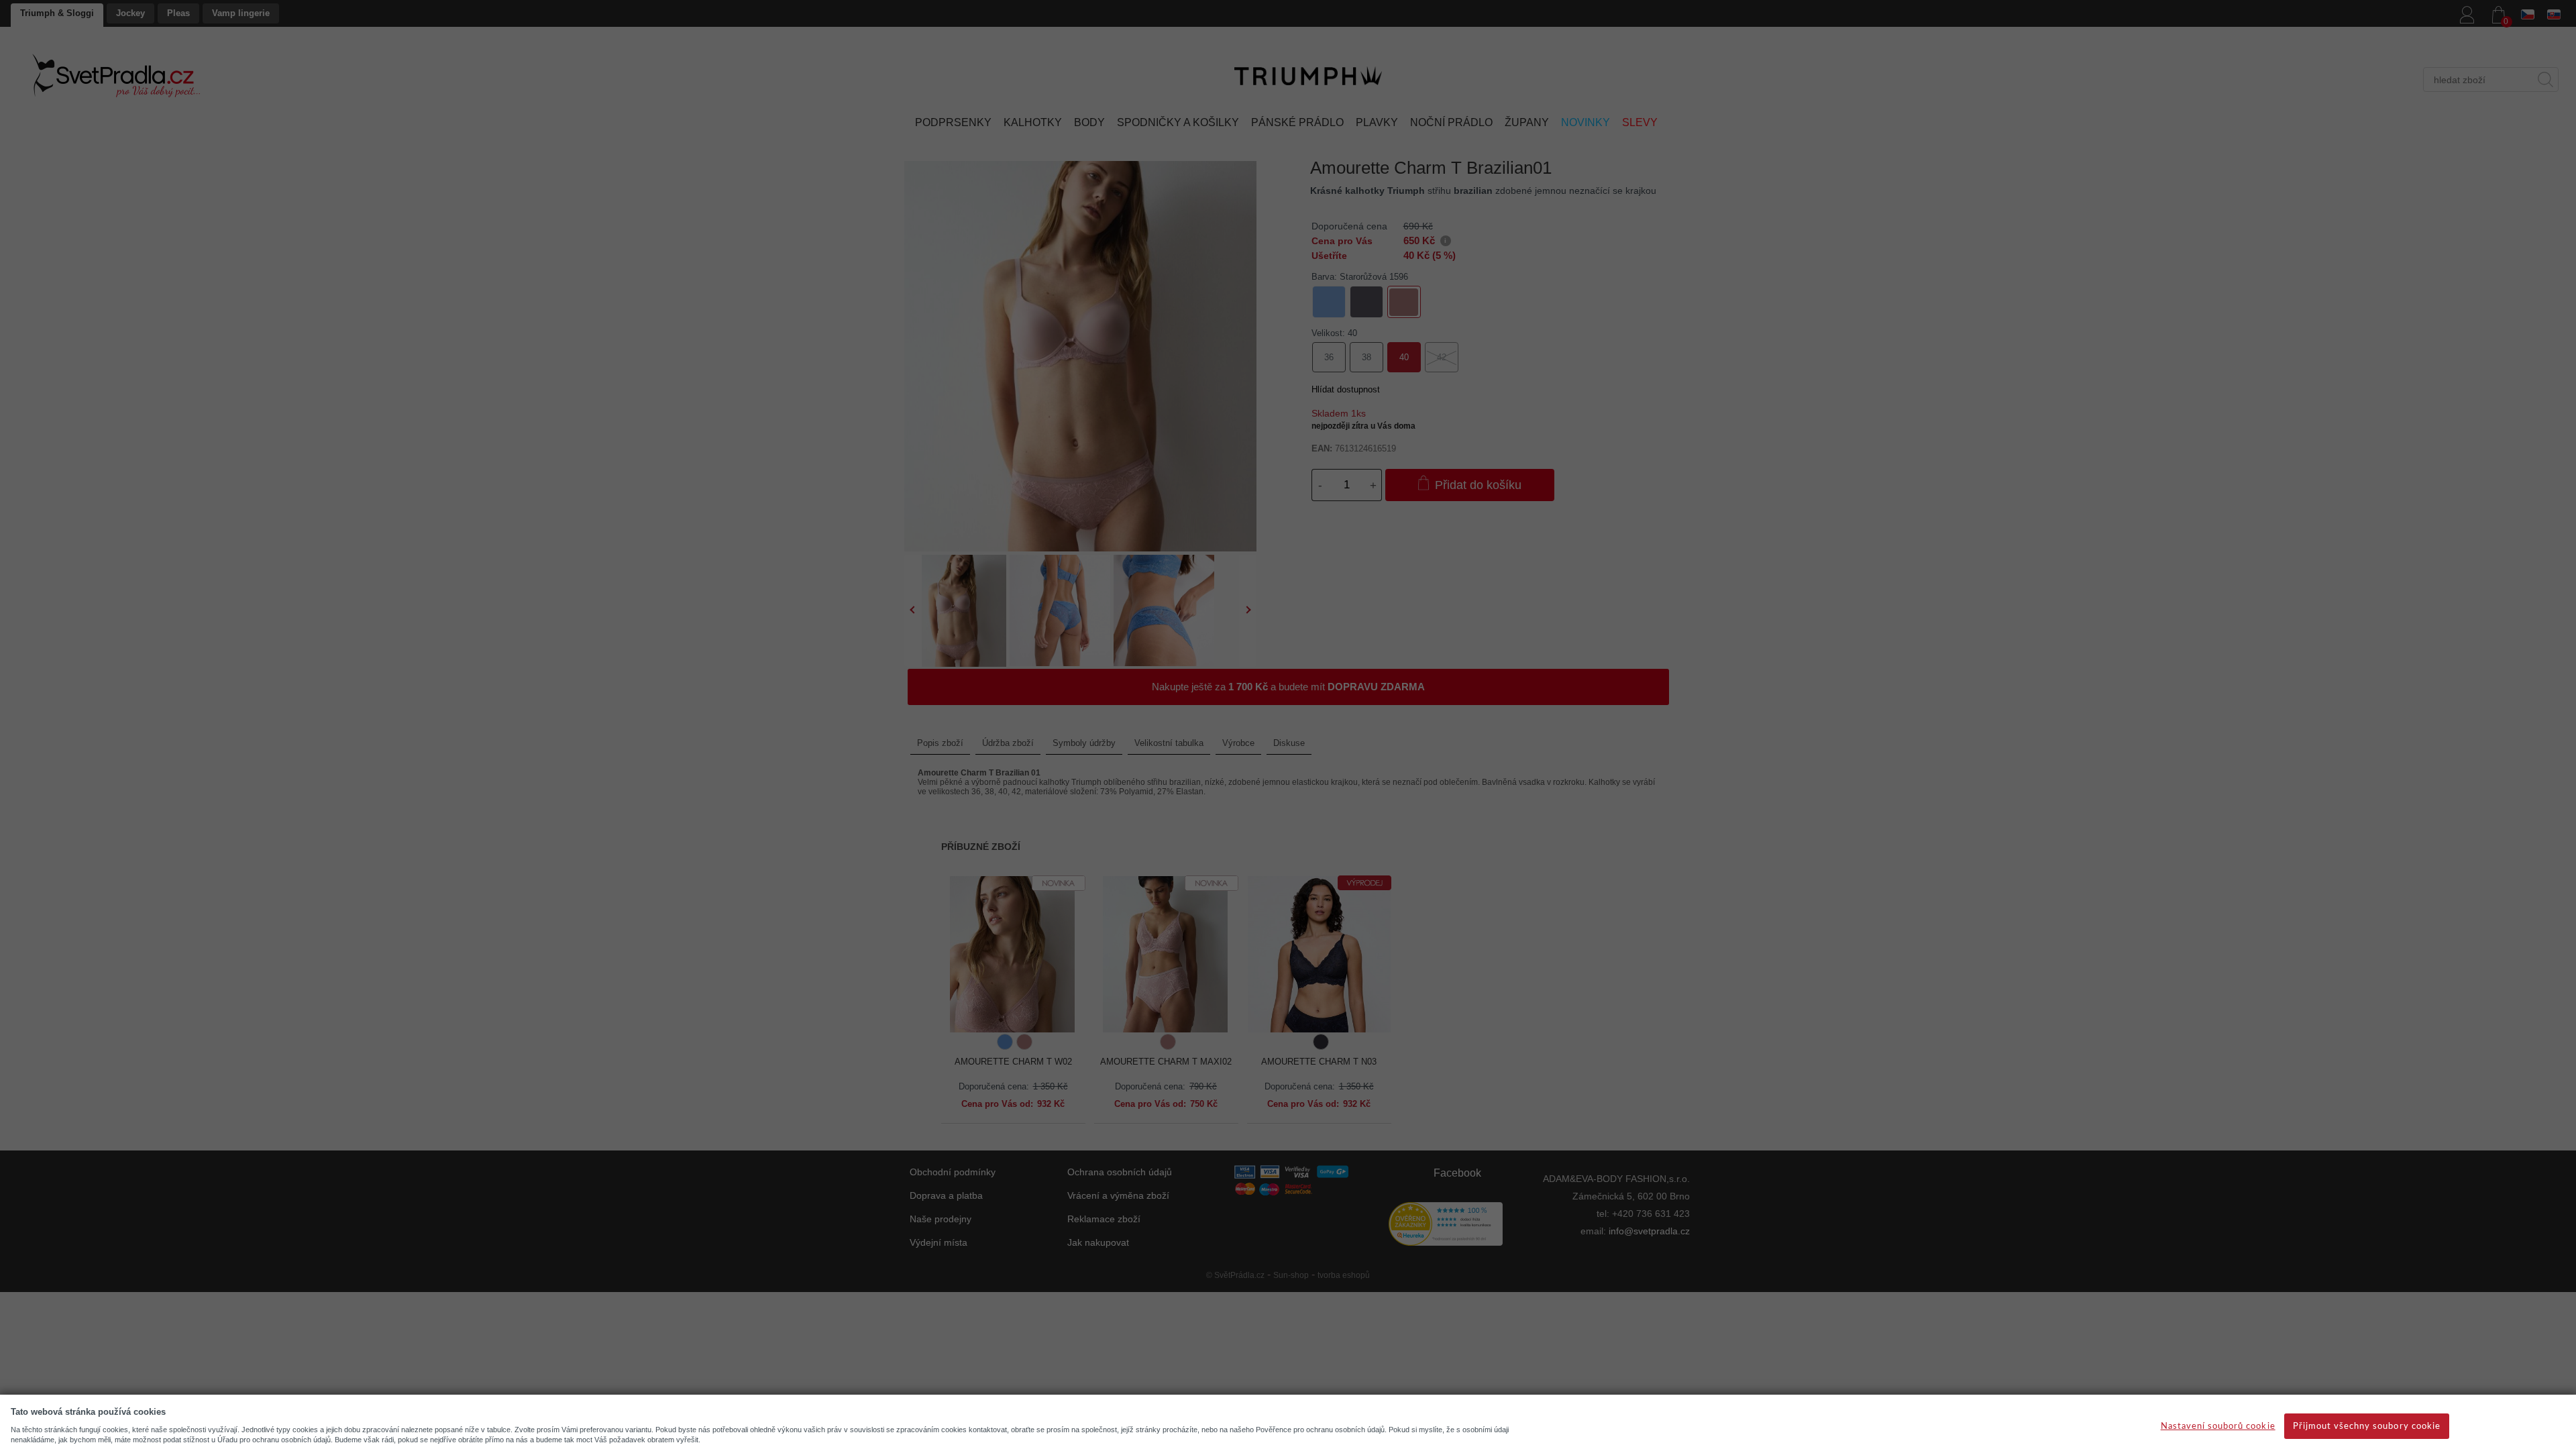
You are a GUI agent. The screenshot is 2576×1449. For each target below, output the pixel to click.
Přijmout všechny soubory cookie (2367, 1427)
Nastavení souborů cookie (2218, 1427)
